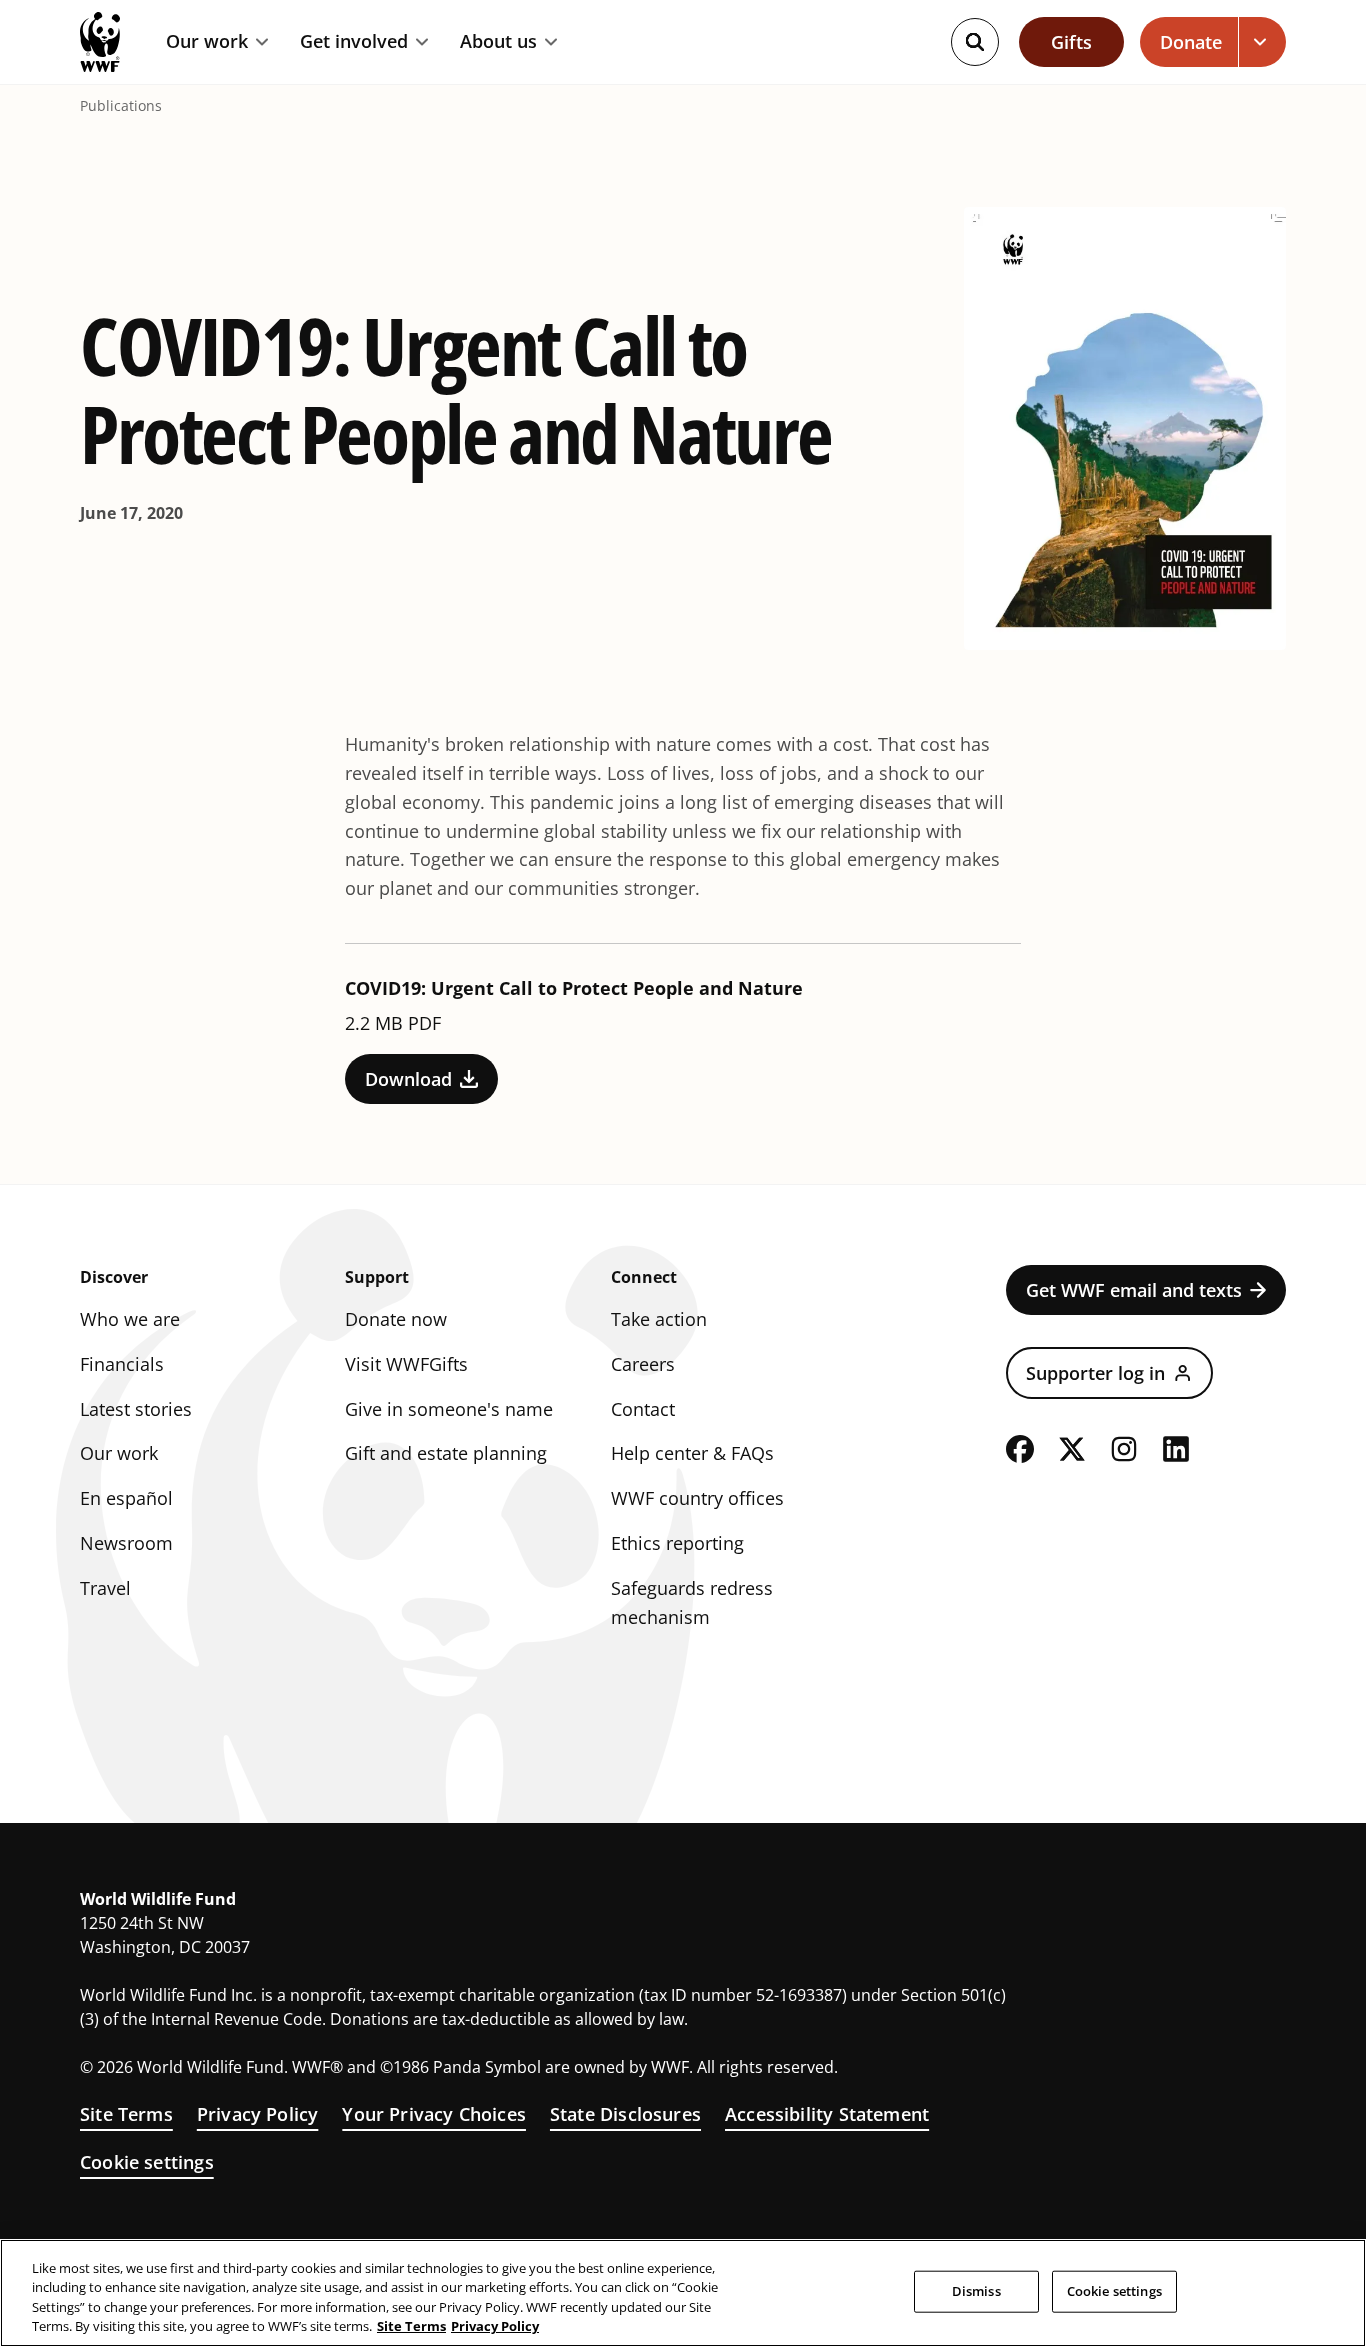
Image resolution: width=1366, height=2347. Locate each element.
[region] (683, 2293)
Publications (121, 106)
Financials (122, 1364)
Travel (105, 1588)
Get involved (354, 42)
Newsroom (126, 1543)
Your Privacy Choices (434, 2114)
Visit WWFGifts (406, 1364)
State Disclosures (625, 2114)
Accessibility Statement (827, 2114)
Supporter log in (1095, 1373)
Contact (643, 1409)
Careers (643, 1364)
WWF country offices (697, 1498)
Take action (659, 1319)
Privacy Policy (258, 2114)
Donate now (396, 1319)
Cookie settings (147, 2162)
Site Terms (126, 2114)
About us (498, 42)
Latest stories (136, 1409)
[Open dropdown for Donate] (1262, 42)
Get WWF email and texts (1134, 1290)
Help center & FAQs (692, 1453)
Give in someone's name (449, 1409)
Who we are (130, 1319)
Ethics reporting (677, 1543)
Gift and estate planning (446, 1453)
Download (408, 1079)
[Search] (975, 42)
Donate (1191, 42)
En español (126, 1498)
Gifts (1071, 42)
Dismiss (976, 2291)
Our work (207, 42)
